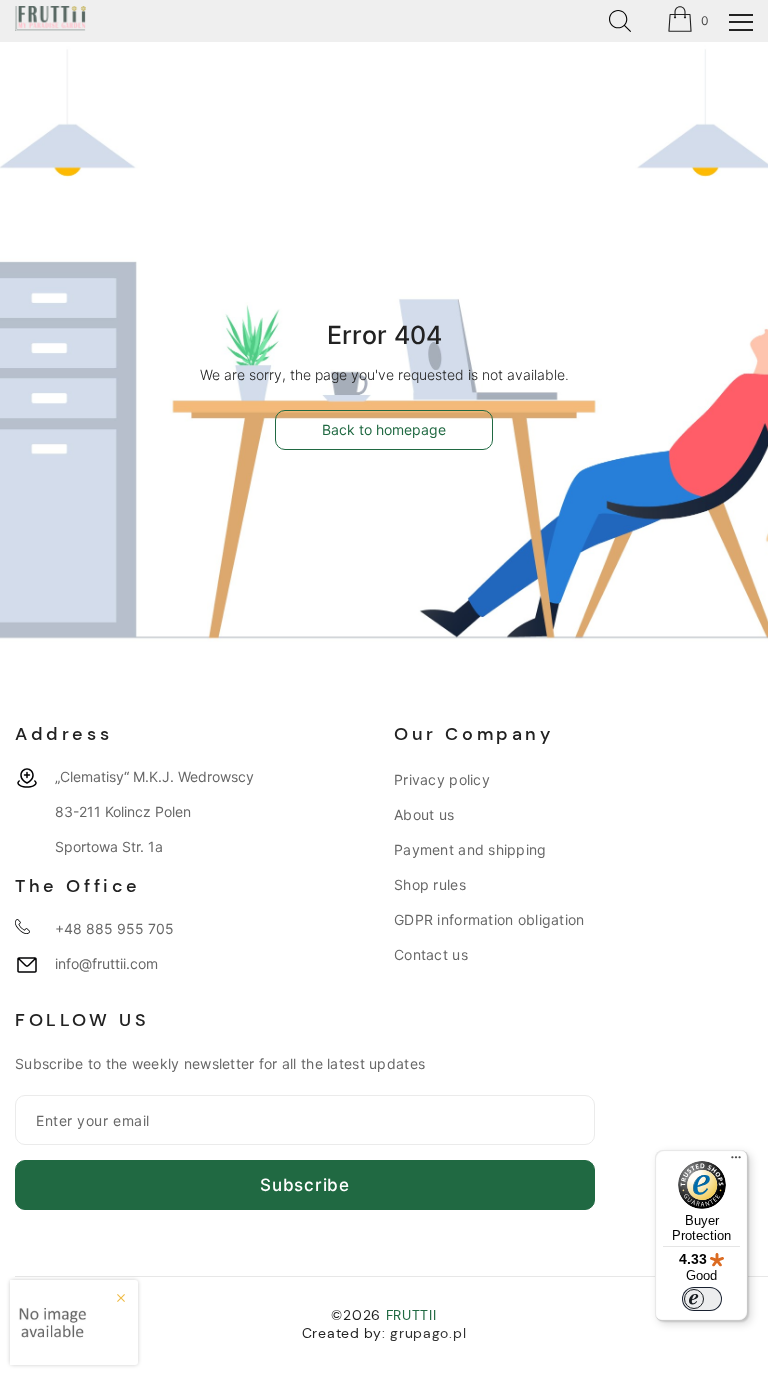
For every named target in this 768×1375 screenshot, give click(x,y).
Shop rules (430, 884)
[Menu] (736, 1162)
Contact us (431, 954)
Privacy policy (442, 779)
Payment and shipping (470, 849)
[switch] (702, 1299)
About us (424, 814)
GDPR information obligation (489, 919)
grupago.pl (428, 1333)
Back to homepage (384, 429)
